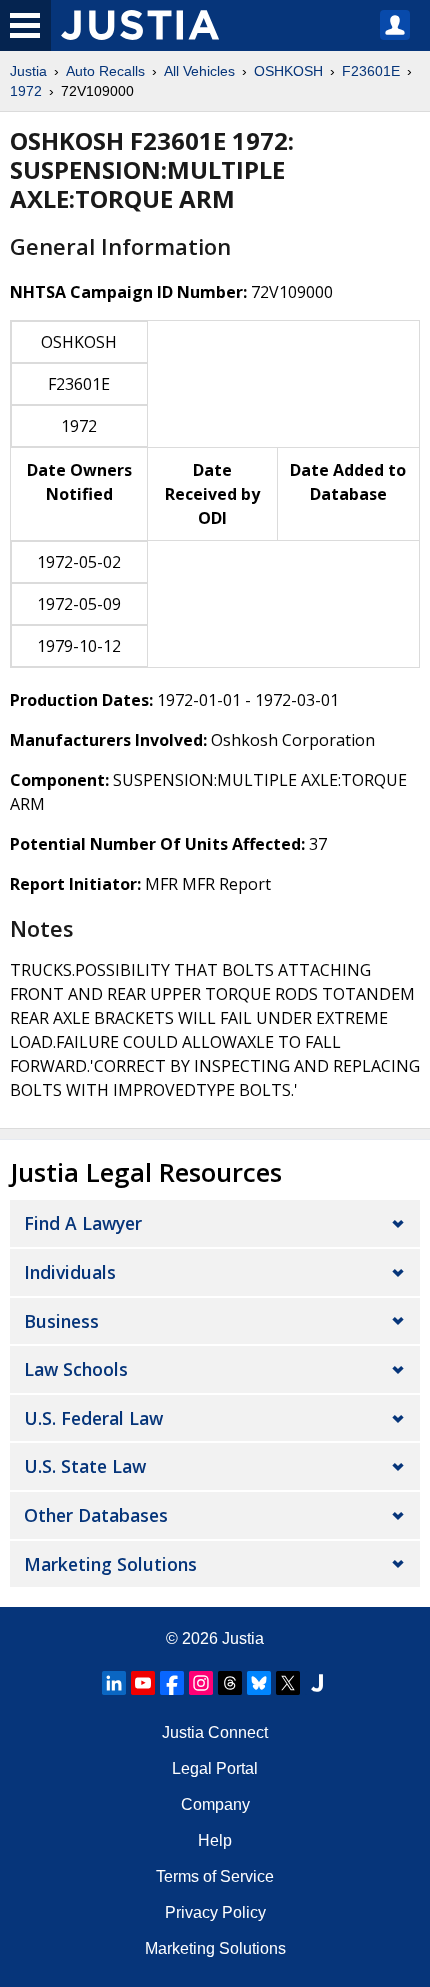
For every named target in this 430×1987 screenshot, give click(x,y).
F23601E (371, 71)
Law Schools (76, 1369)
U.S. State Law (85, 1466)
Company (215, 1804)
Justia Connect (215, 1732)
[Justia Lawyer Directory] (317, 1683)
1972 (26, 91)
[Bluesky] (259, 1683)
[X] (288, 1683)
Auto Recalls (105, 71)
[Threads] (230, 1683)
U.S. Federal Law (93, 1418)
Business (61, 1321)
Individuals (70, 1272)
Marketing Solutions (110, 1564)
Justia (28, 71)
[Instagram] (201, 1683)
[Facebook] (172, 1683)
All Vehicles (199, 71)
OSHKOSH (288, 71)
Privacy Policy (215, 1912)
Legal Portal (215, 1768)
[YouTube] (143, 1683)
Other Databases (96, 1515)
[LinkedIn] (114, 1683)
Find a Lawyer (83, 1223)
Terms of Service (215, 1876)
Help (215, 1840)
